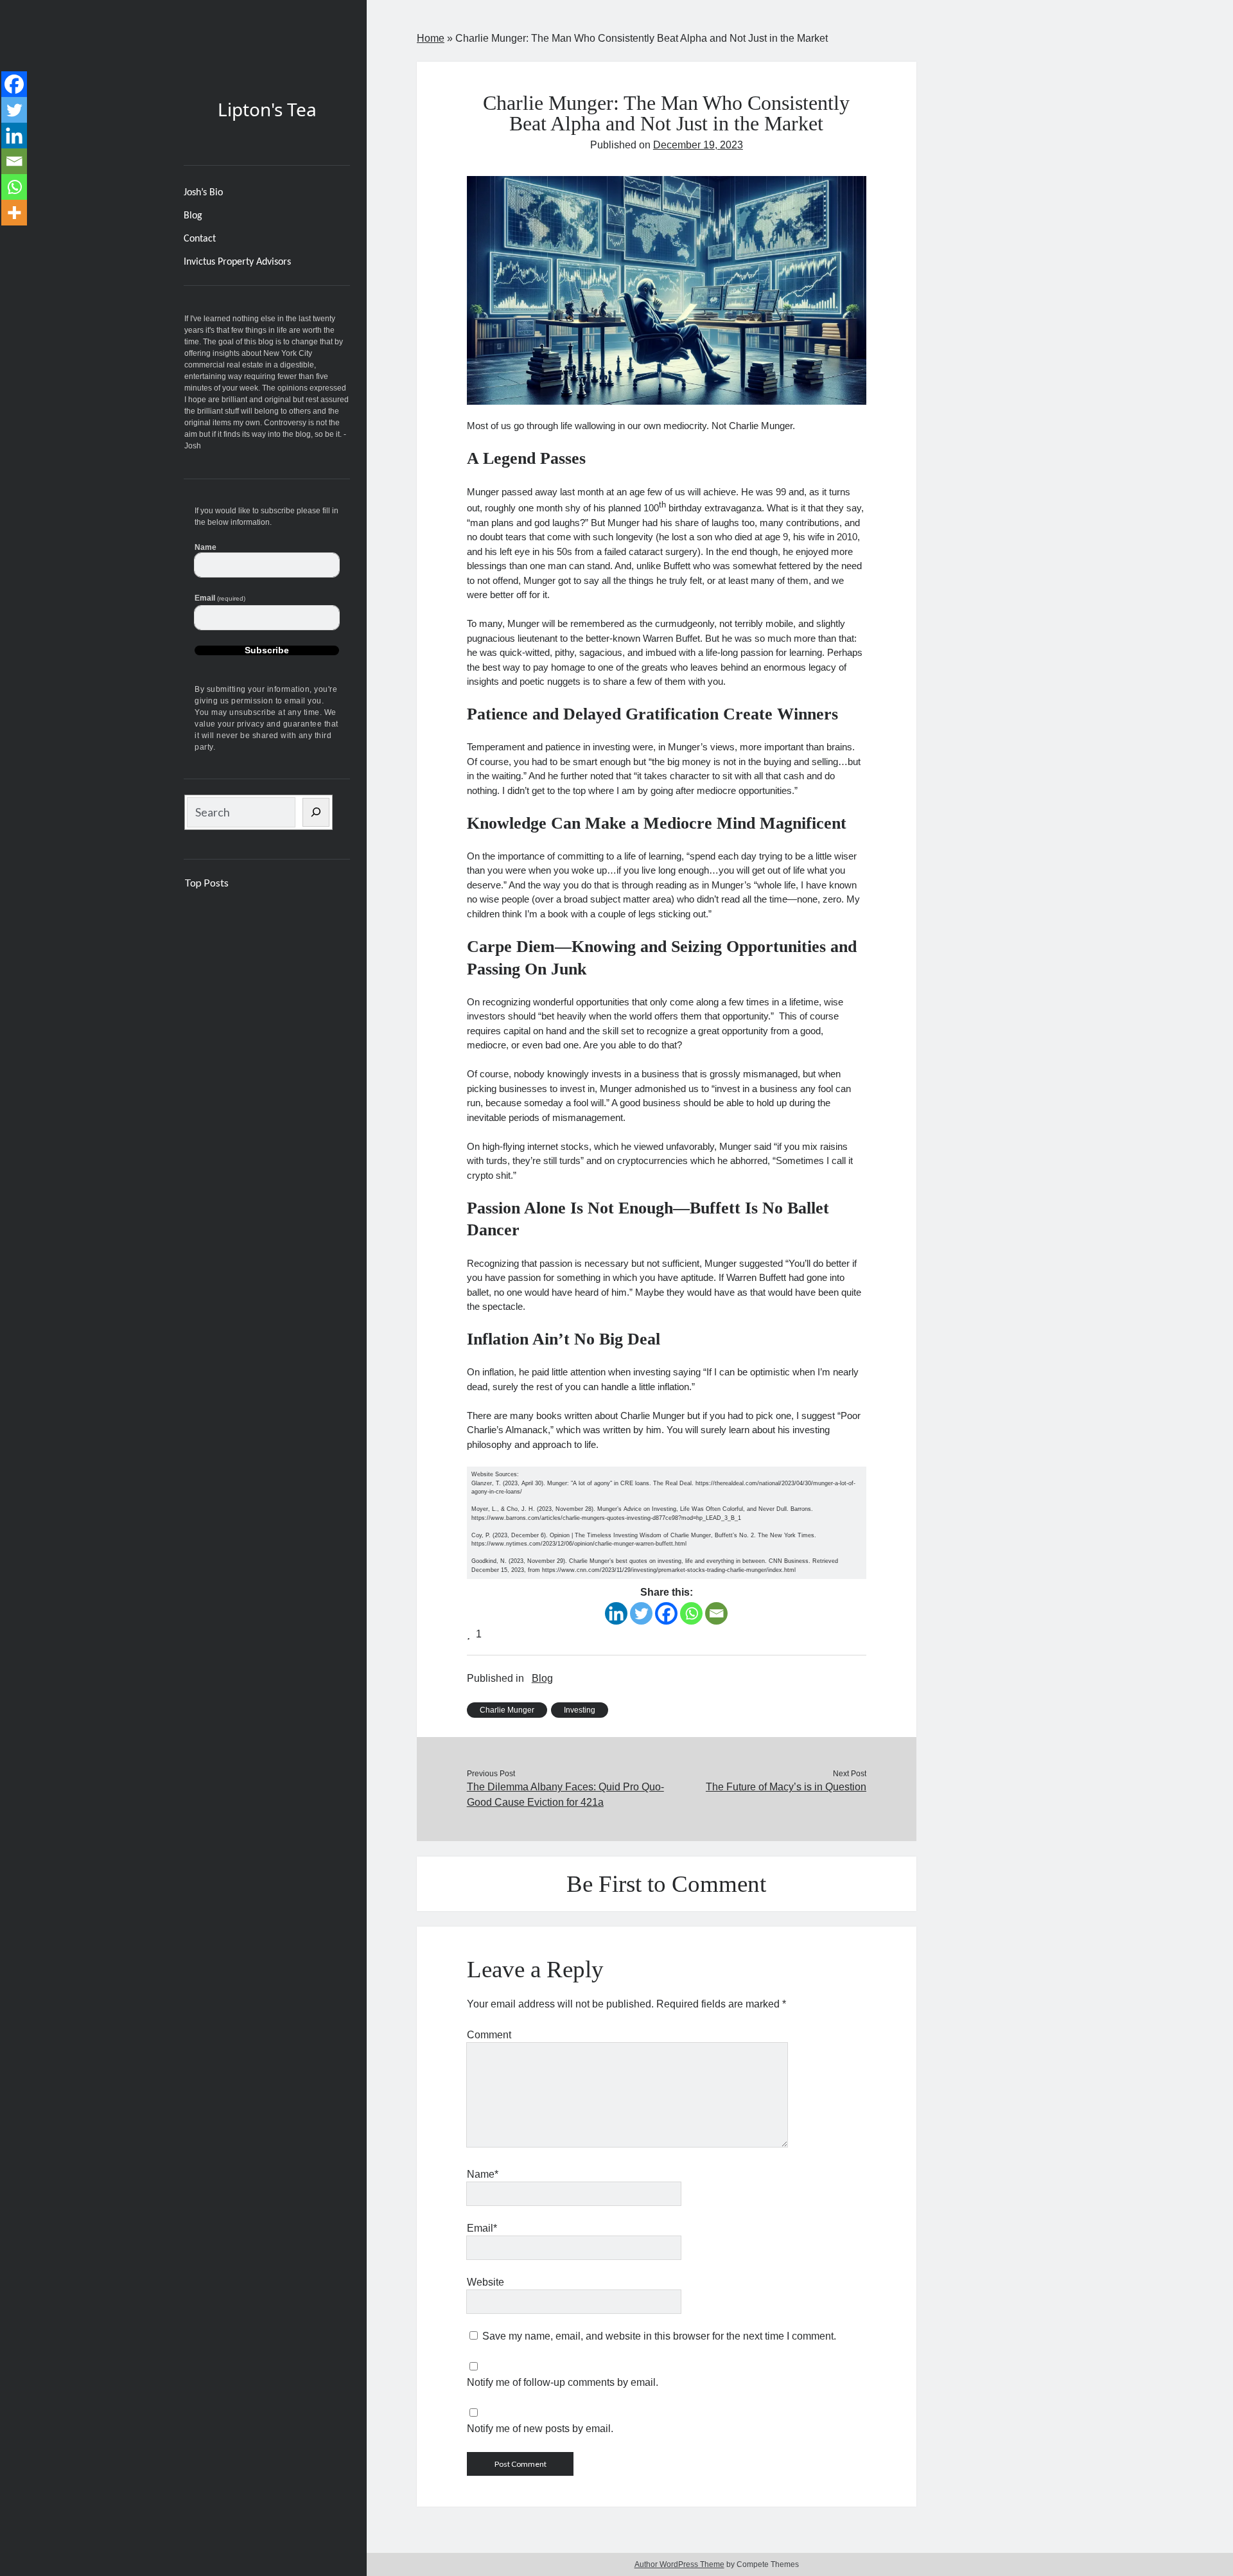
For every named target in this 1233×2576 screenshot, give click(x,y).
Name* (483, 2174)
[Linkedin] (616, 1613)
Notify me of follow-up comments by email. (563, 2382)
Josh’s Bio (203, 193)
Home (431, 38)
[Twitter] (641, 1613)
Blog (193, 216)
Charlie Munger (507, 1710)
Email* (482, 2228)
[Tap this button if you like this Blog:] (470, 1634)
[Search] (316, 812)
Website (485, 2282)
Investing (580, 1710)
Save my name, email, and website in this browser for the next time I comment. (659, 2336)
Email (220, 598)
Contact (200, 239)
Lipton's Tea (267, 109)
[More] (14, 213)
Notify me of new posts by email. (540, 2429)
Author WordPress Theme (679, 2564)
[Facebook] (666, 1613)
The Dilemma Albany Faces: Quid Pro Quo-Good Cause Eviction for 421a (565, 1795)
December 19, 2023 (698, 145)
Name (205, 547)
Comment (489, 2035)
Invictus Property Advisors (237, 262)
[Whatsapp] (691, 1613)
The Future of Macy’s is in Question (786, 1787)
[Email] (716, 1613)
